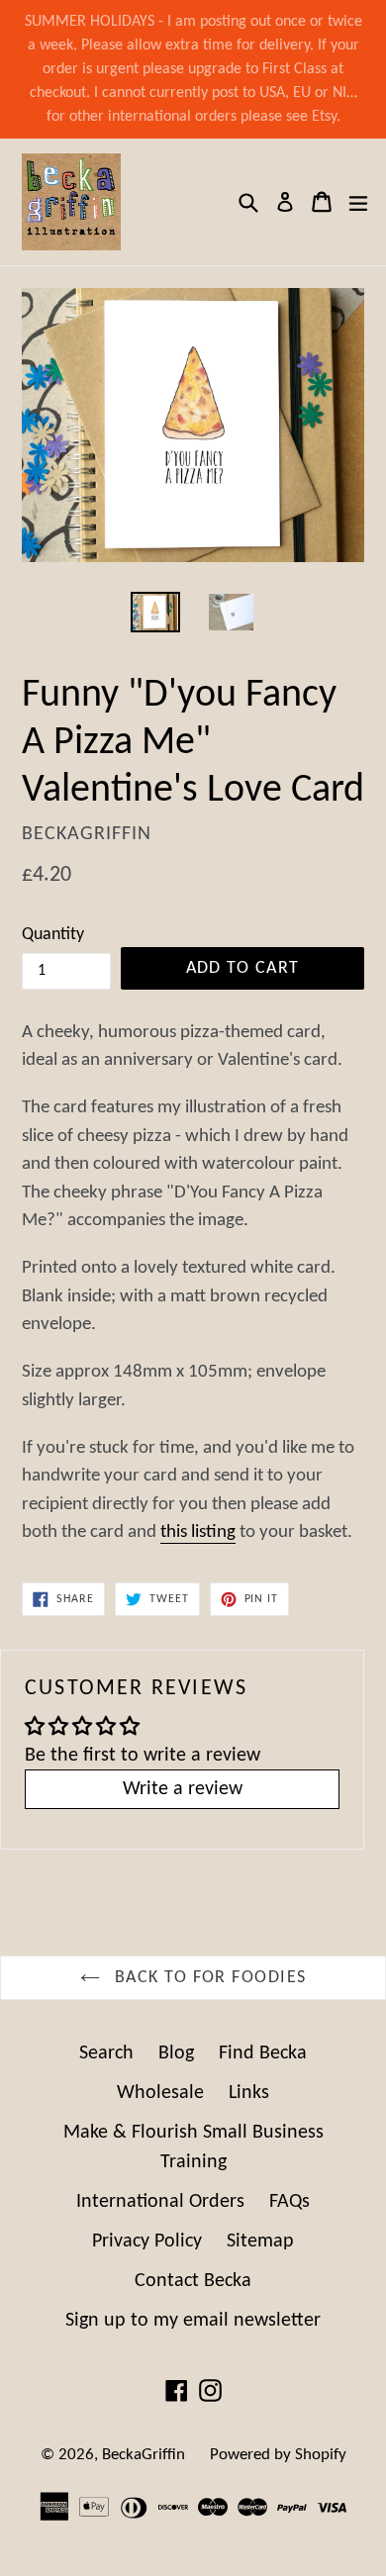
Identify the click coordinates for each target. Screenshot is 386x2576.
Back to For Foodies (208, 1978)
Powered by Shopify (278, 2455)
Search (106, 2053)
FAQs (289, 2202)
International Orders (160, 2202)
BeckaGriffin (144, 2455)
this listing (198, 1532)
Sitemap (260, 2242)
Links (249, 2093)
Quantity (53, 935)
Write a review (183, 1789)
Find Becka (263, 2053)
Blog (176, 2053)
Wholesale (160, 2093)
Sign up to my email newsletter (193, 2321)
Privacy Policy (147, 2242)
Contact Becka (193, 2281)
